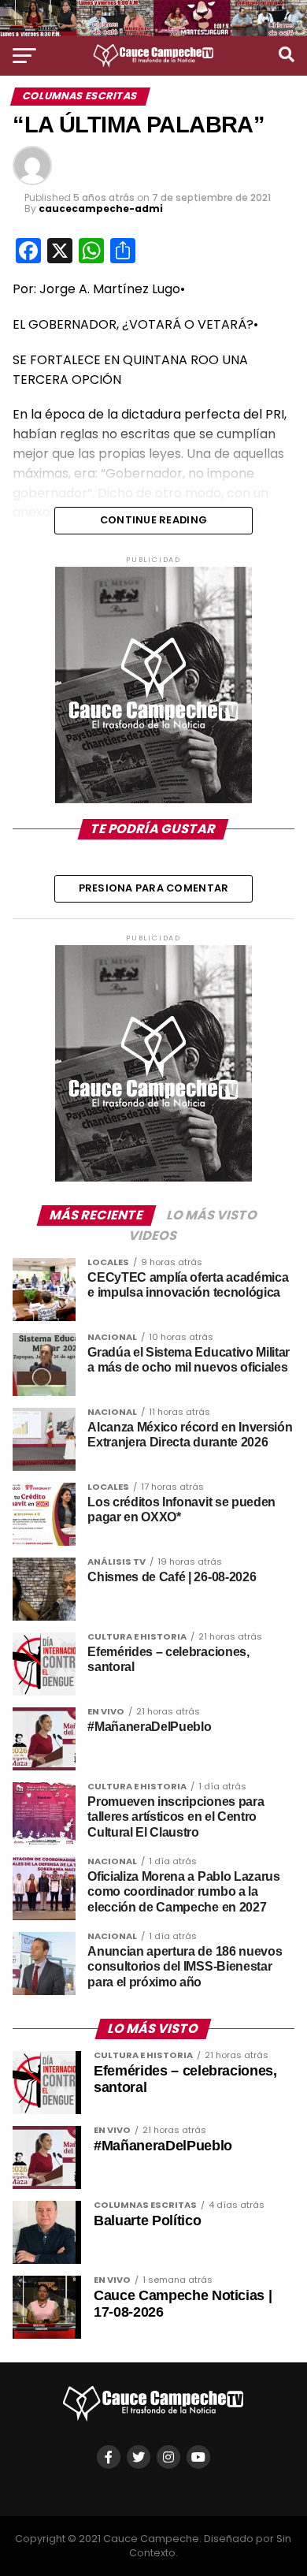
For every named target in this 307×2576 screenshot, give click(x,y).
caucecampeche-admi (101, 208)
